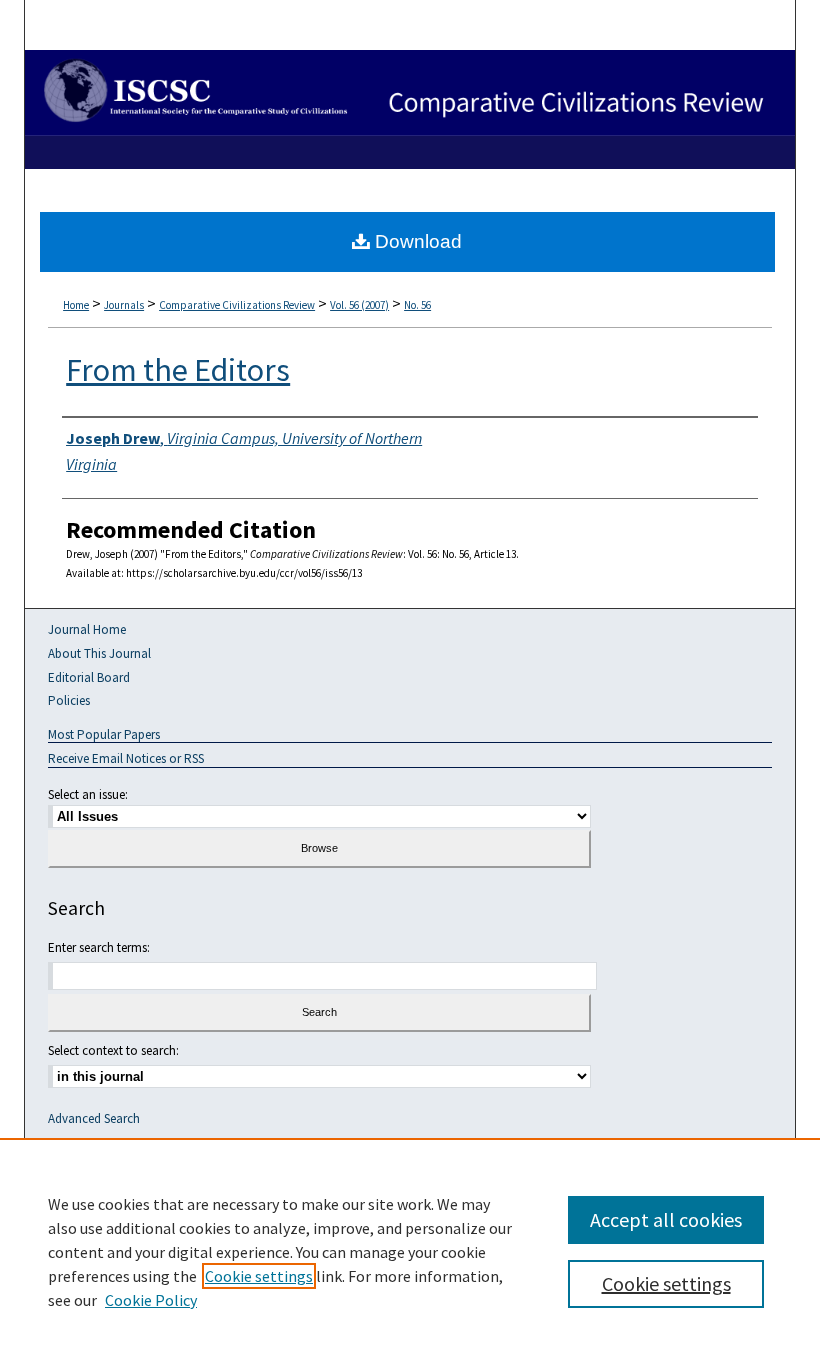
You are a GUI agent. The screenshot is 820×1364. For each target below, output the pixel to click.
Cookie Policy (151, 1300)
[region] (410, 1251)
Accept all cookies (666, 1219)
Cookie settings (259, 1276)
